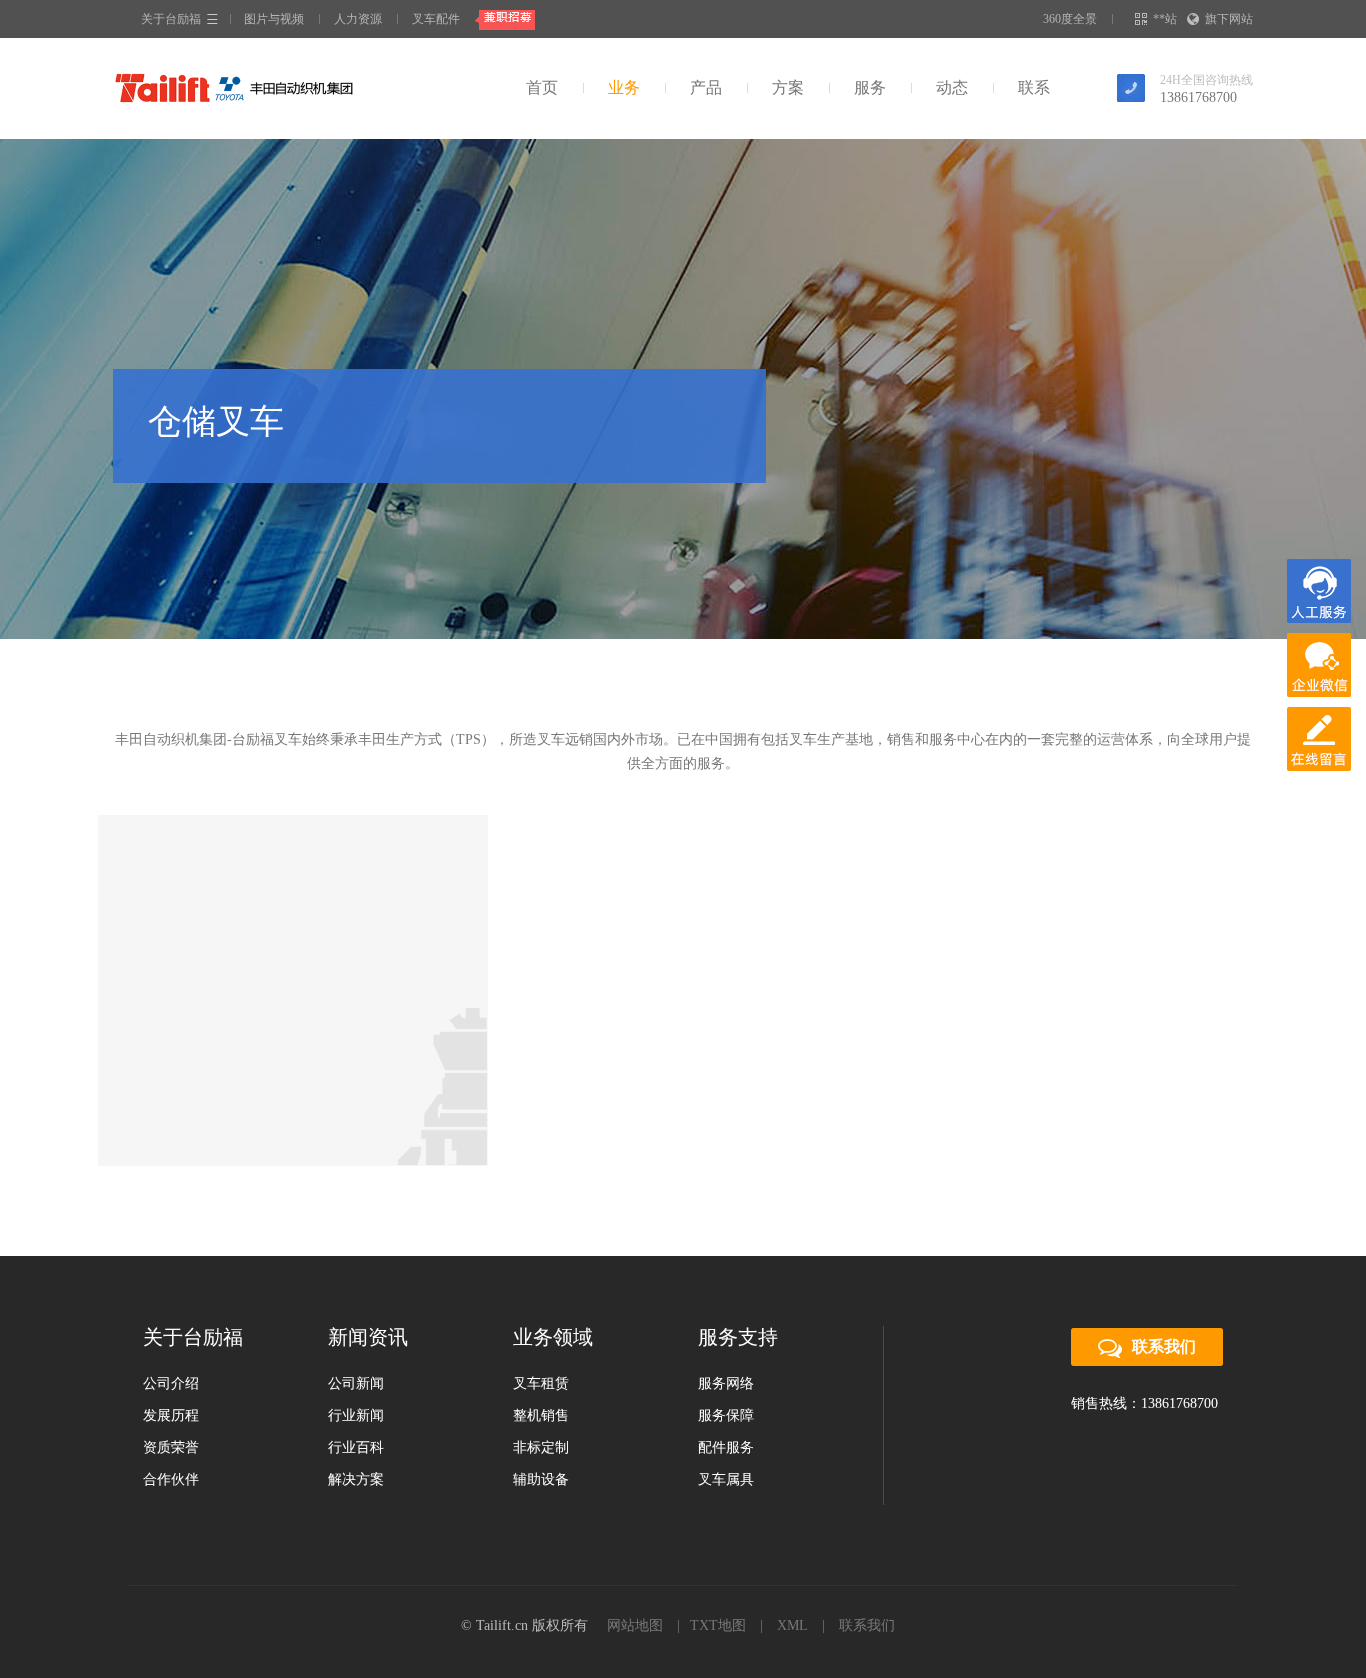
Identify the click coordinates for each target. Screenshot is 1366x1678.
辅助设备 (541, 1479)
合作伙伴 (171, 1479)
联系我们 (1164, 1346)
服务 (870, 87)
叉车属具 (726, 1479)
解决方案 (356, 1479)
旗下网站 (1229, 19)
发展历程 (171, 1415)
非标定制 (541, 1447)
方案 (788, 87)
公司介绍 (171, 1383)
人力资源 (358, 19)
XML (792, 1625)
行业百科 (356, 1447)
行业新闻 (356, 1415)
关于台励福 (171, 19)
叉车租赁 (541, 1383)
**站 (1165, 19)
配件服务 (726, 1447)
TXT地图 (718, 1625)
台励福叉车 (233, 88)
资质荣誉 (171, 1447)
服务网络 (726, 1383)
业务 (624, 87)
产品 (706, 87)
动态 (952, 87)
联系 (1034, 87)
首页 (542, 87)
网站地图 (635, 1625)
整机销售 (541, 1415)
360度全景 (1070, 19)
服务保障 (726, 1415)
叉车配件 (436, 19)
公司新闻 (356, 1383)
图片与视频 (274, 19)
